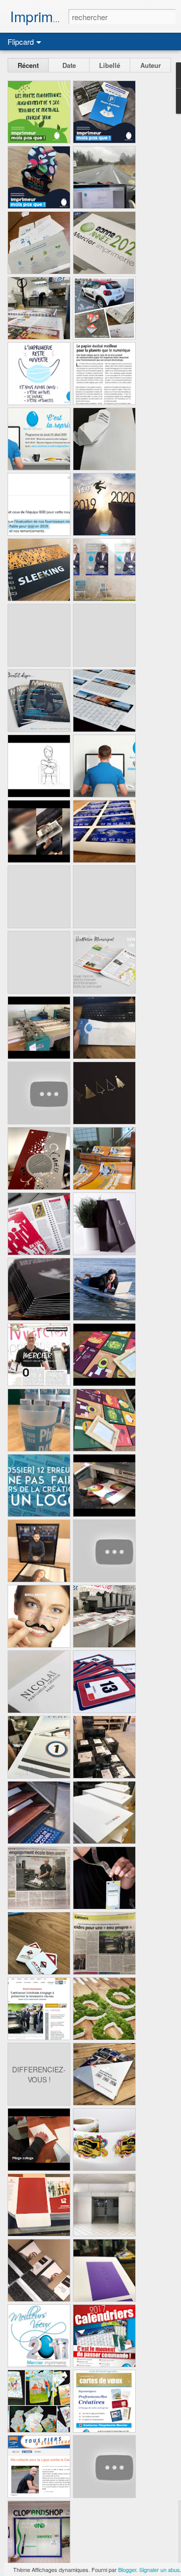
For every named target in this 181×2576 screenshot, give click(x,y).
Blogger (127, 2569)
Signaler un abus (160, 2569)
